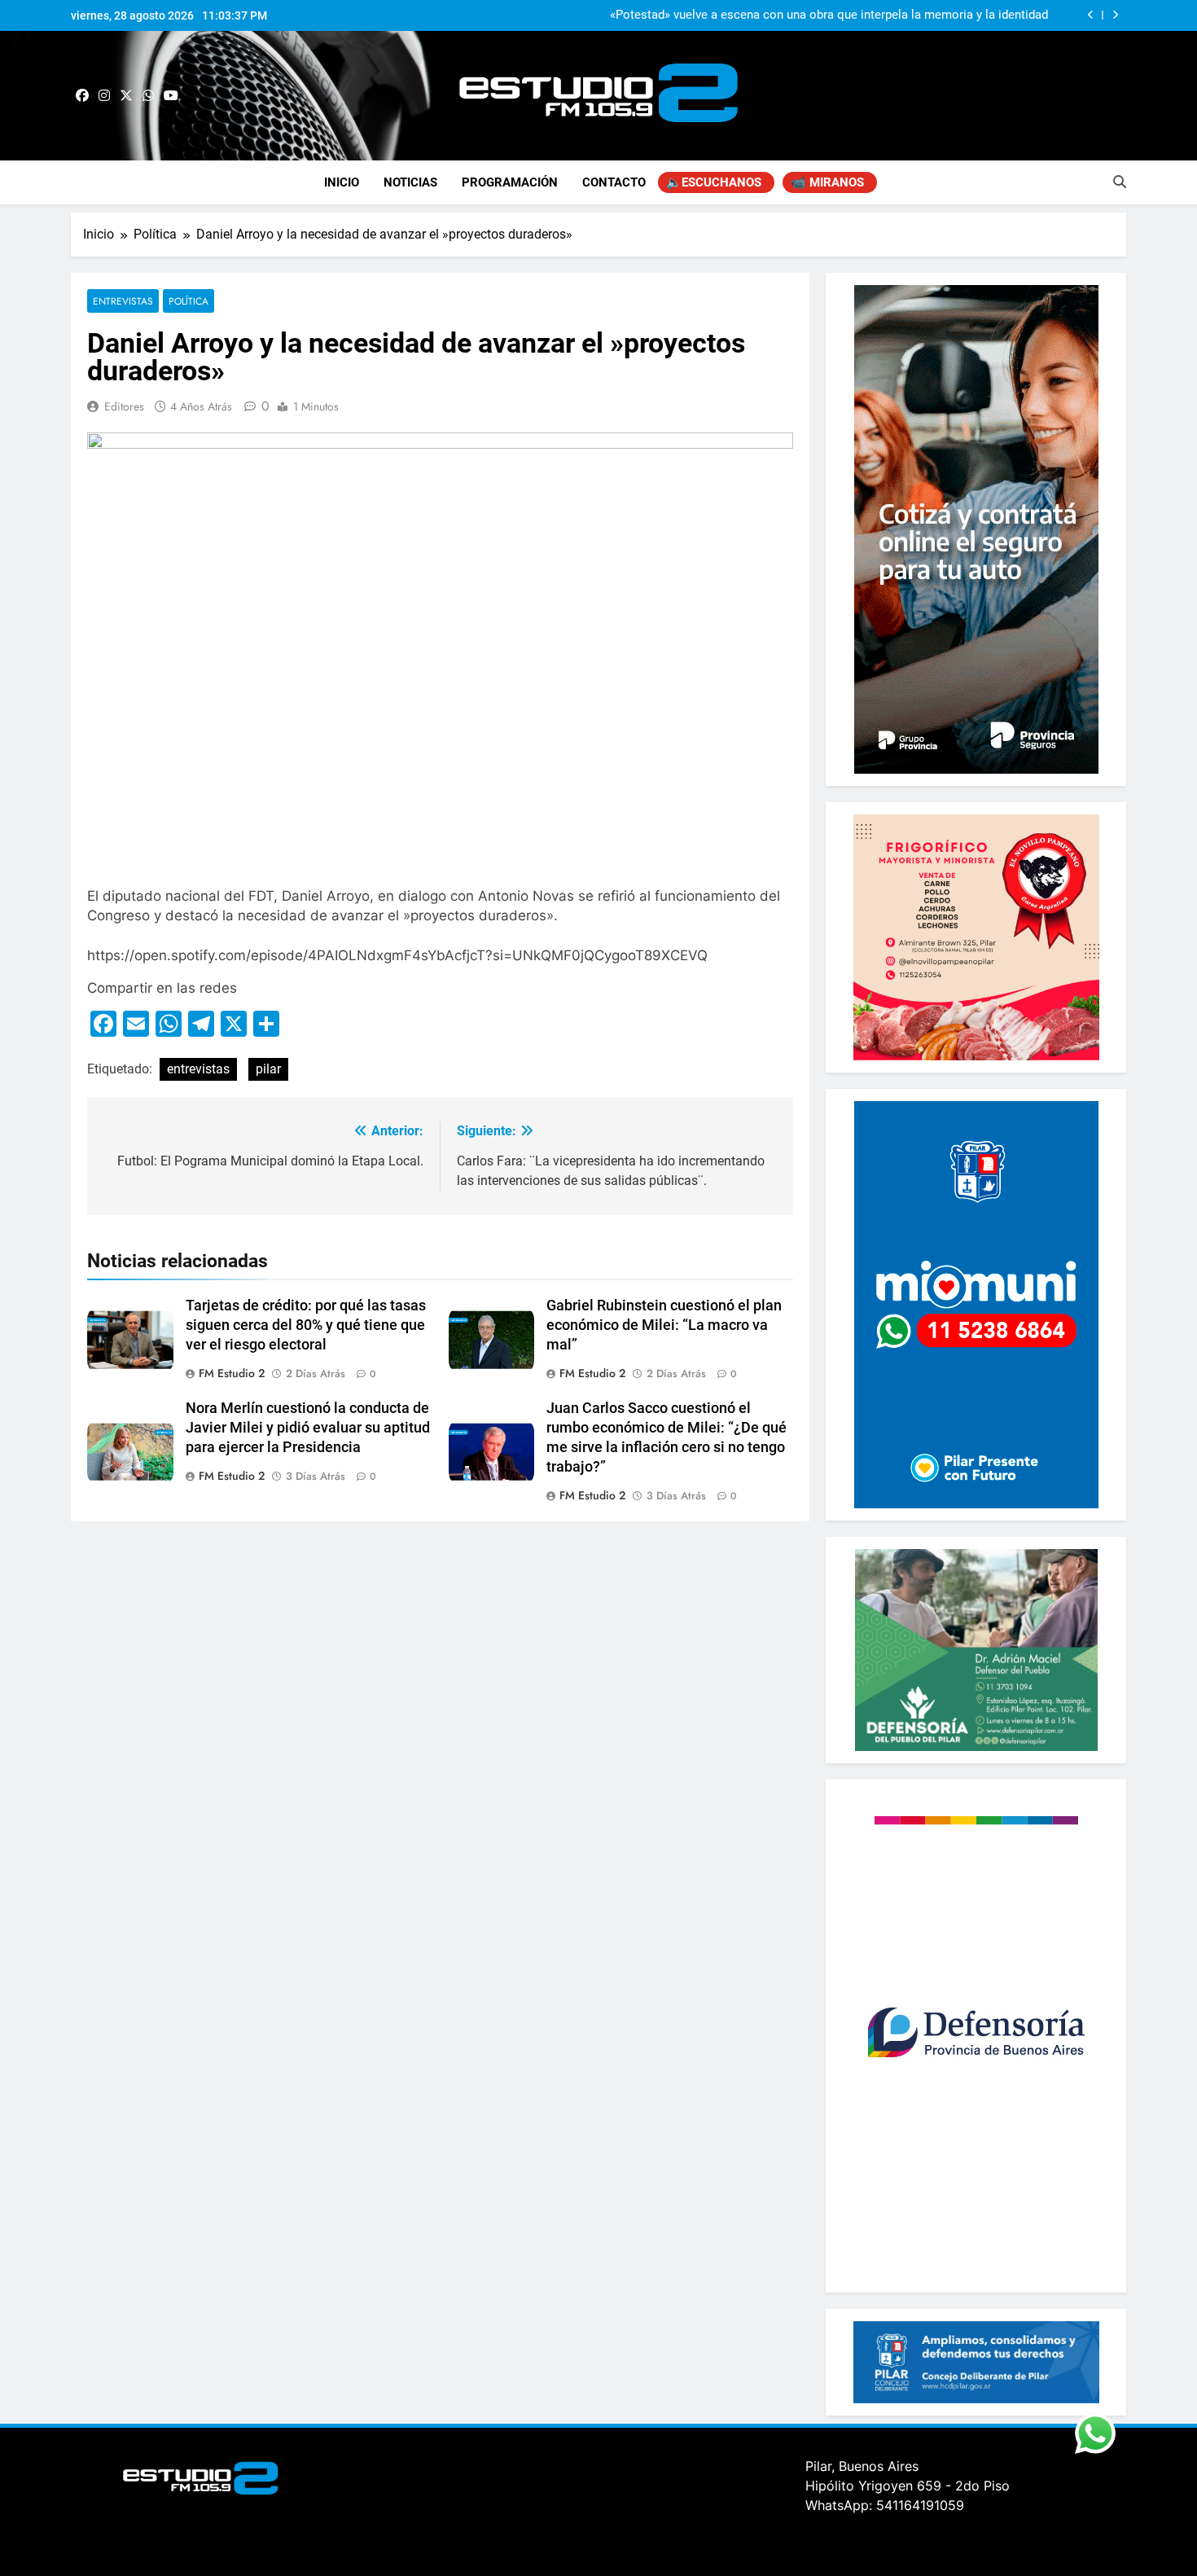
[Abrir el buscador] (1120, 182)
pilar (268, 1069)
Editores (124, 406)
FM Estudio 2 (232, 1373)
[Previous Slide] (1091, 15)
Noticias (410, 182)
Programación (510, 182)
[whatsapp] (148, 96)
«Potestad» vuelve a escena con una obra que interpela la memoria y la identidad (829, 15)
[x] (126, 96)
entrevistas (198, 1069)
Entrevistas (123, 301)
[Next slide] (1115, 15)
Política (189, 301)
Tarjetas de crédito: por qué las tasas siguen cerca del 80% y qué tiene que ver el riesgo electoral (306, 1325)
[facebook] (82, 96)
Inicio (342, 182)
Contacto (614, 182)
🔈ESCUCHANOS (714, 182)
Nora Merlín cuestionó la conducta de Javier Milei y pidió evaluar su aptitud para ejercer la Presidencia (308, 1428)
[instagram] (104, 96)
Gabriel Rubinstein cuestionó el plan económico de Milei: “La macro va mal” (664, 1325)
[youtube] (171, 96)
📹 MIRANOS (827, 182)
